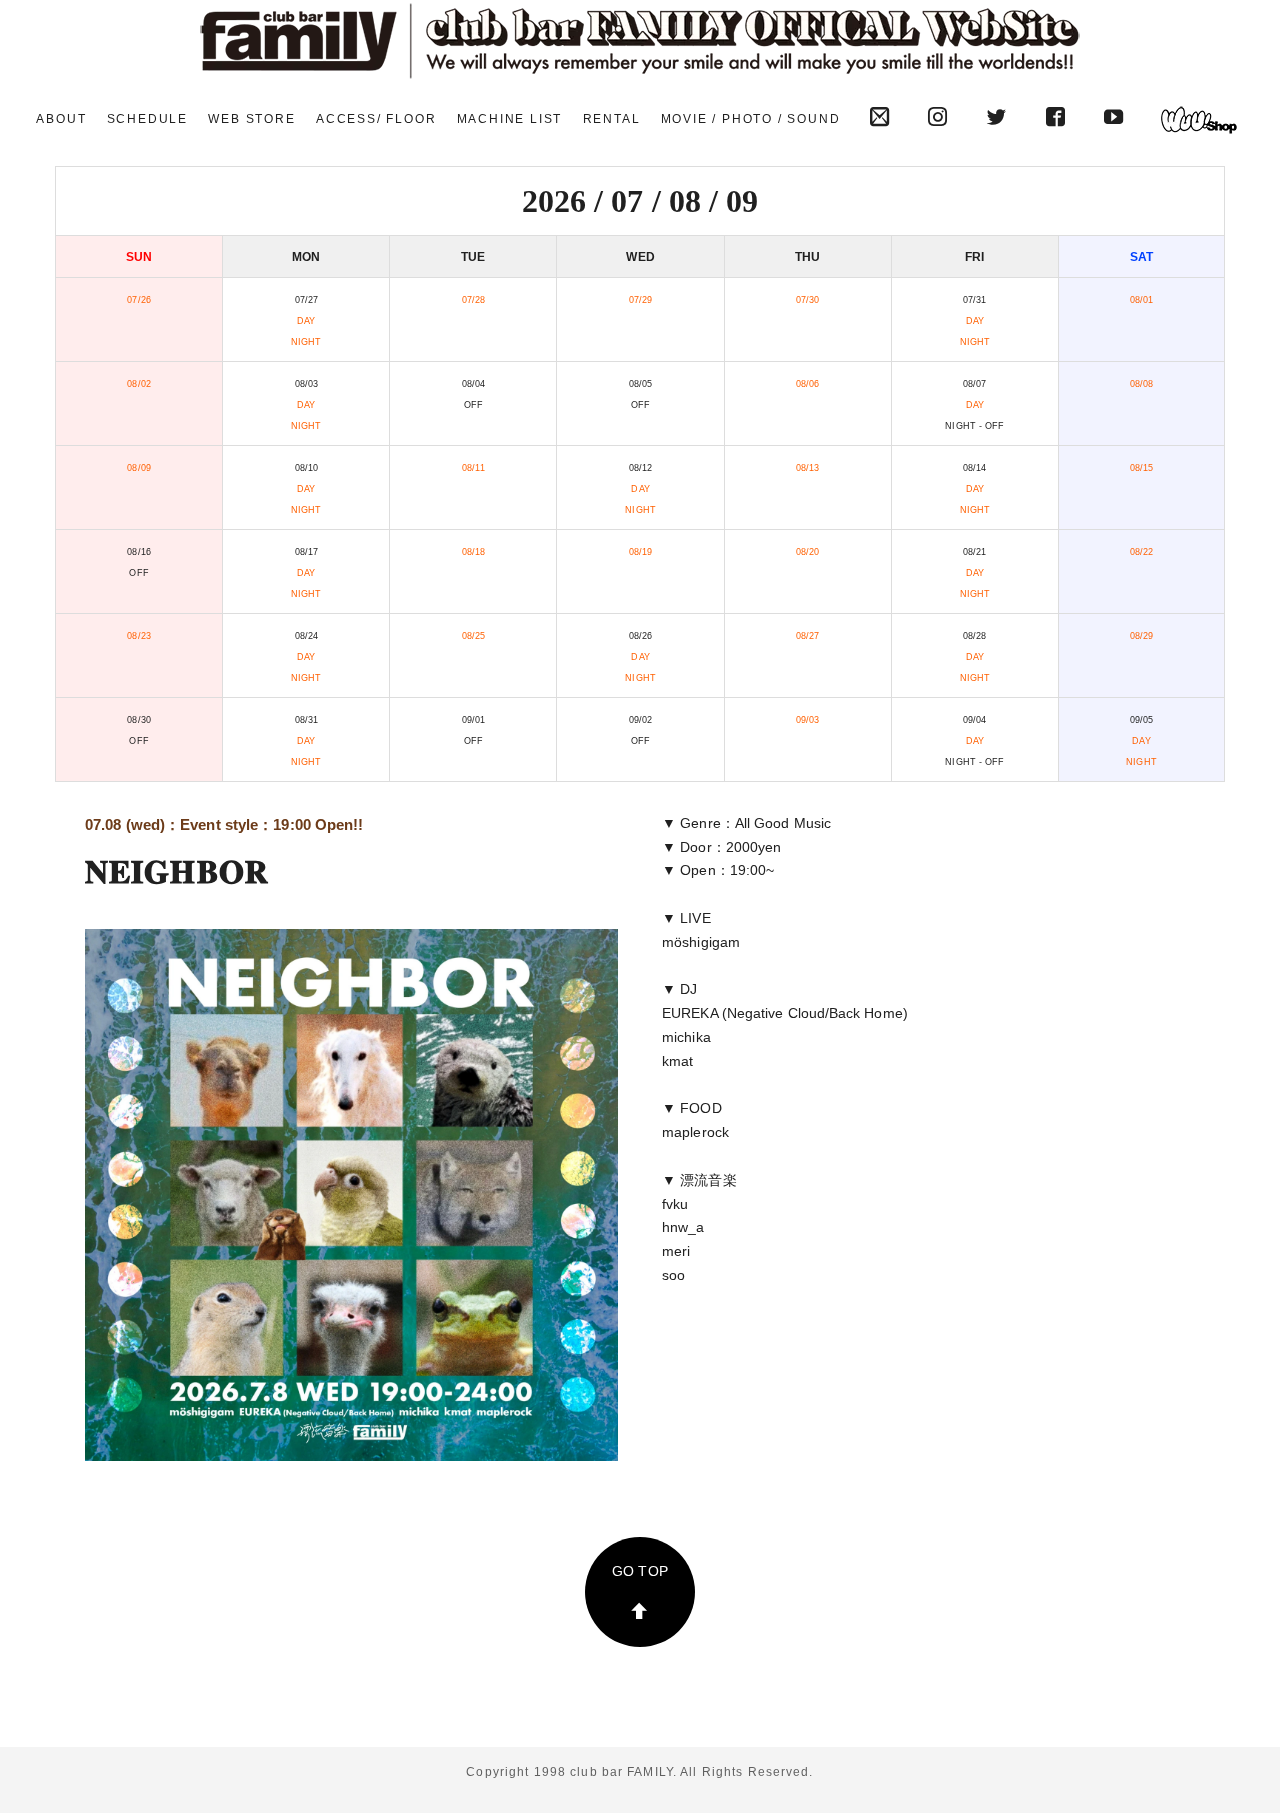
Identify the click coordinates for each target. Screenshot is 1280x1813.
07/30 (807, 300)
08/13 (807, 468)
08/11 (473, 468)
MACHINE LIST (510, 119)
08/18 (473, 552)
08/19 (640, 552)
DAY (306, 321)
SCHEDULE (147, 119)
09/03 (807, 720)
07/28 (473, 300)
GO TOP (639, 1571)
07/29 (640, 300)
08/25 (473, 636)
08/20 (807, 552)
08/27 (807, 636)
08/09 (138, 468)
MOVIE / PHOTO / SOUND (751, 119)
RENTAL (612, 119)
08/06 (807, 384)
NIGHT (306, 342)
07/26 (138, 300)
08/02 (138, 384)
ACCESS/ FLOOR (376, 119)
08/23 (138, 636)
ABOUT (61, 119)
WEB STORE (251, 119)
